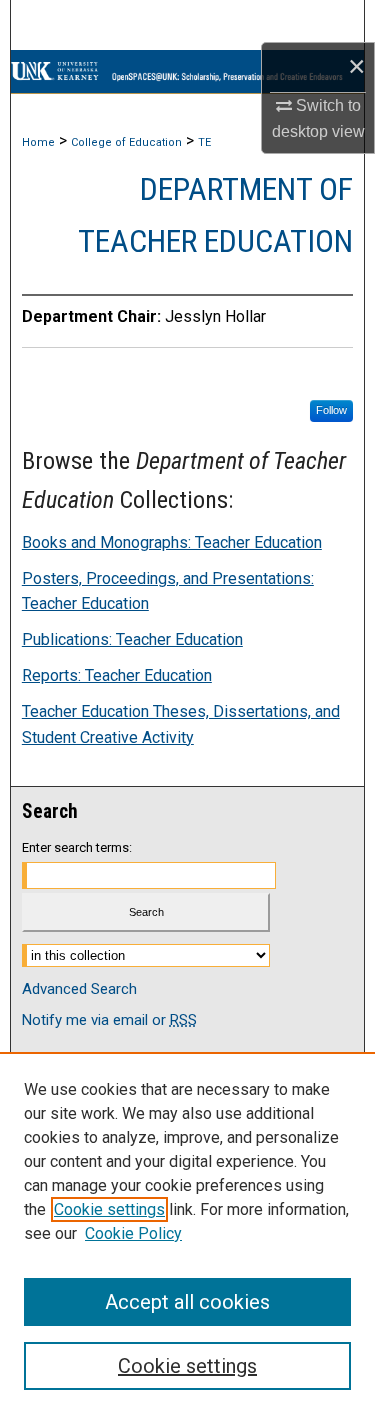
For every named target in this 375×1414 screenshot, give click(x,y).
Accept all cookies (187, 1302)
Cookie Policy (133, 1233)
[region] (187, 1233)
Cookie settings (109, 1209)
